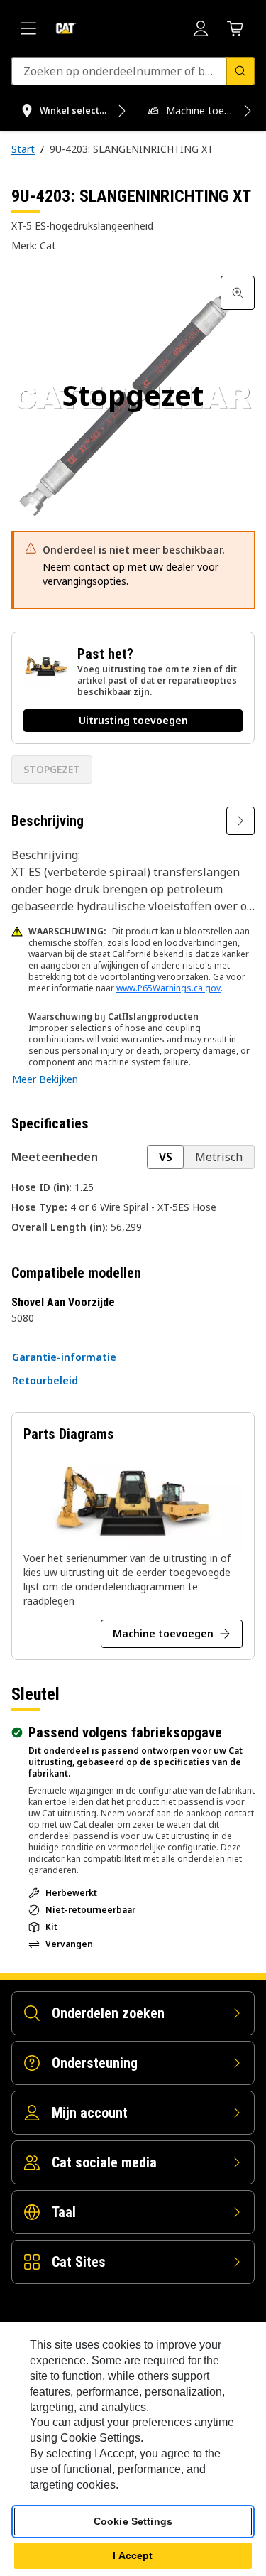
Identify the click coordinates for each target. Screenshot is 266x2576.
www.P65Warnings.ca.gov (168, 988)
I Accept (133, 2555)
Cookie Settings (133, 2521)
